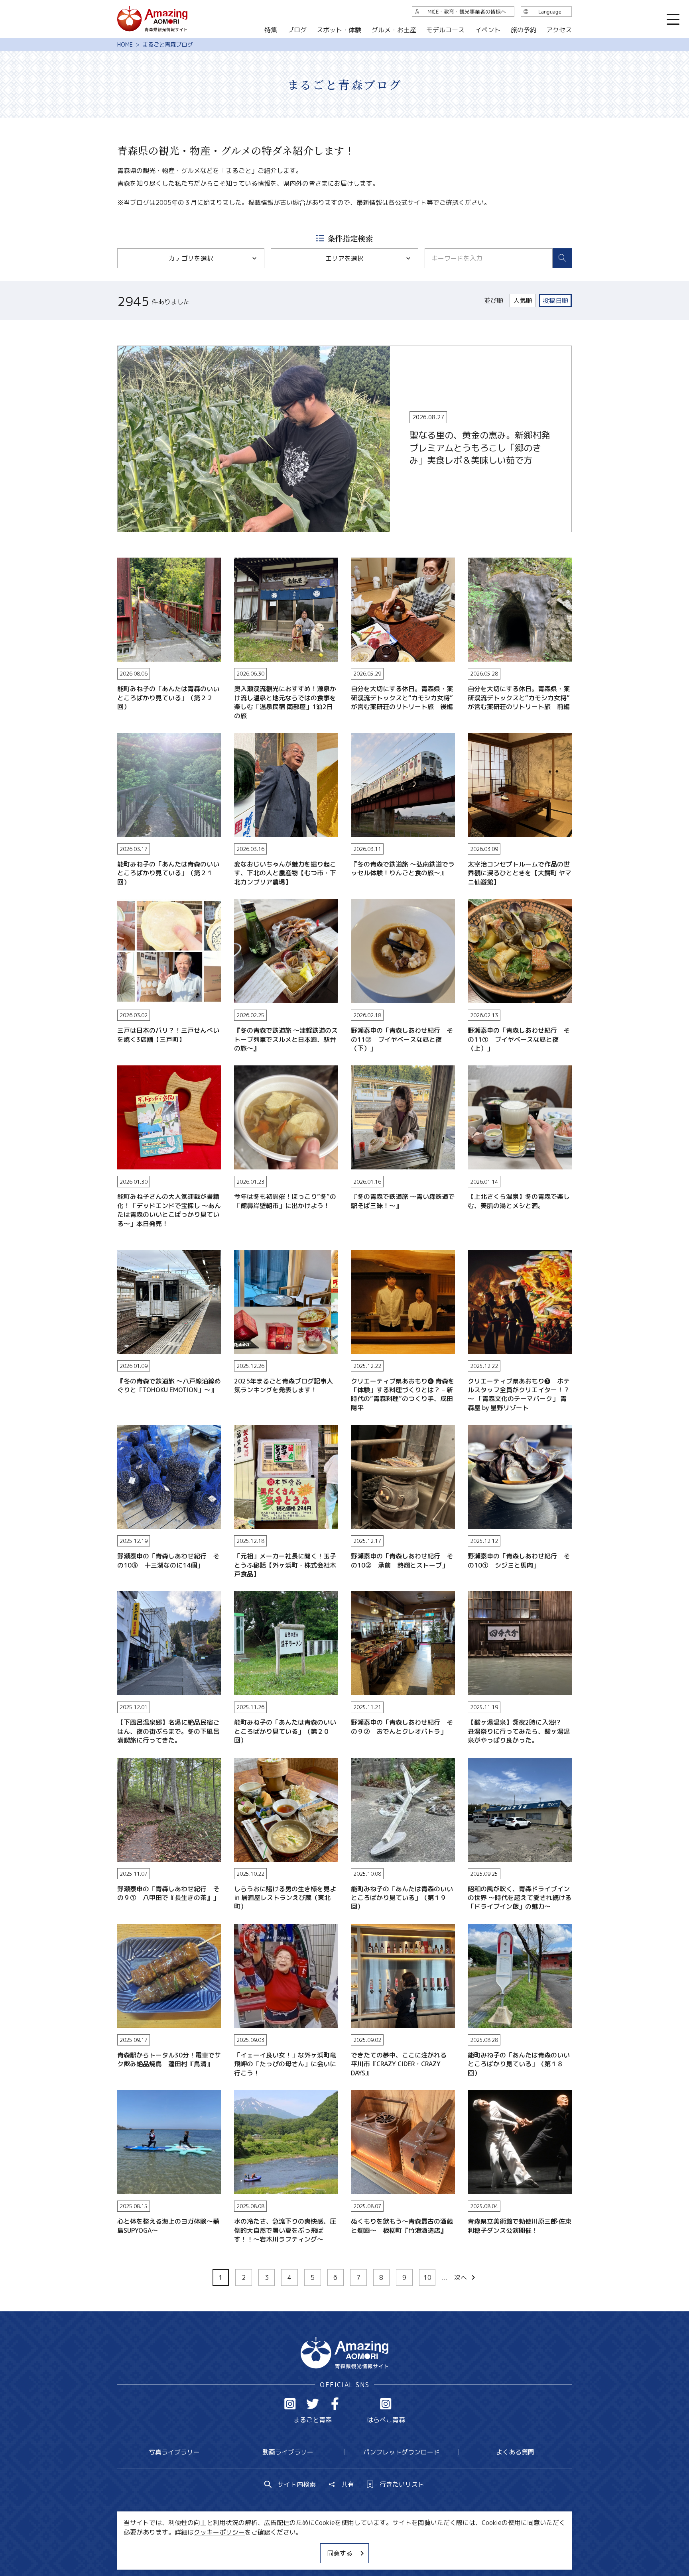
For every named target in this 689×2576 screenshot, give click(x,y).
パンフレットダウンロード (402, 2452)
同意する (340, 2553)
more (125, 350)
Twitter (313, 2404)
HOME (125, 45)
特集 (271, 30)
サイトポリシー (374, 2546)
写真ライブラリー (174, 2452)
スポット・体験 (339, 30)
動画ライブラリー (288, 2452)
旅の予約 (523, 30)
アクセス (559, 30)
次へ (461, 2277)
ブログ (297, 30)
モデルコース (445, 30)
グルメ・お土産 (394, 30)
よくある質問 (515, 2452)
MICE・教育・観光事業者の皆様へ (290, 2546)
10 (427, 2277)
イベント (488, 30)
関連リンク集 (429, 2546)
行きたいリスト (402, 2484)
